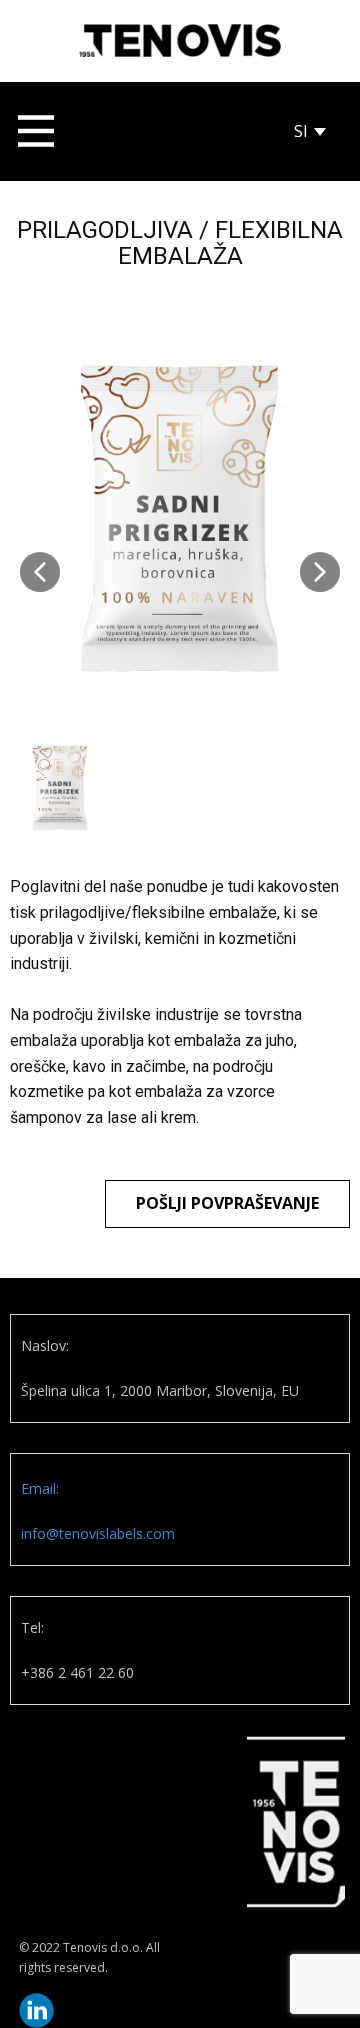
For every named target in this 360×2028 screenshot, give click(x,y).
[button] (40, 572)
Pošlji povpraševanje (227, 1203)
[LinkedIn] (36, 2010)
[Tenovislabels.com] (180, 40)
